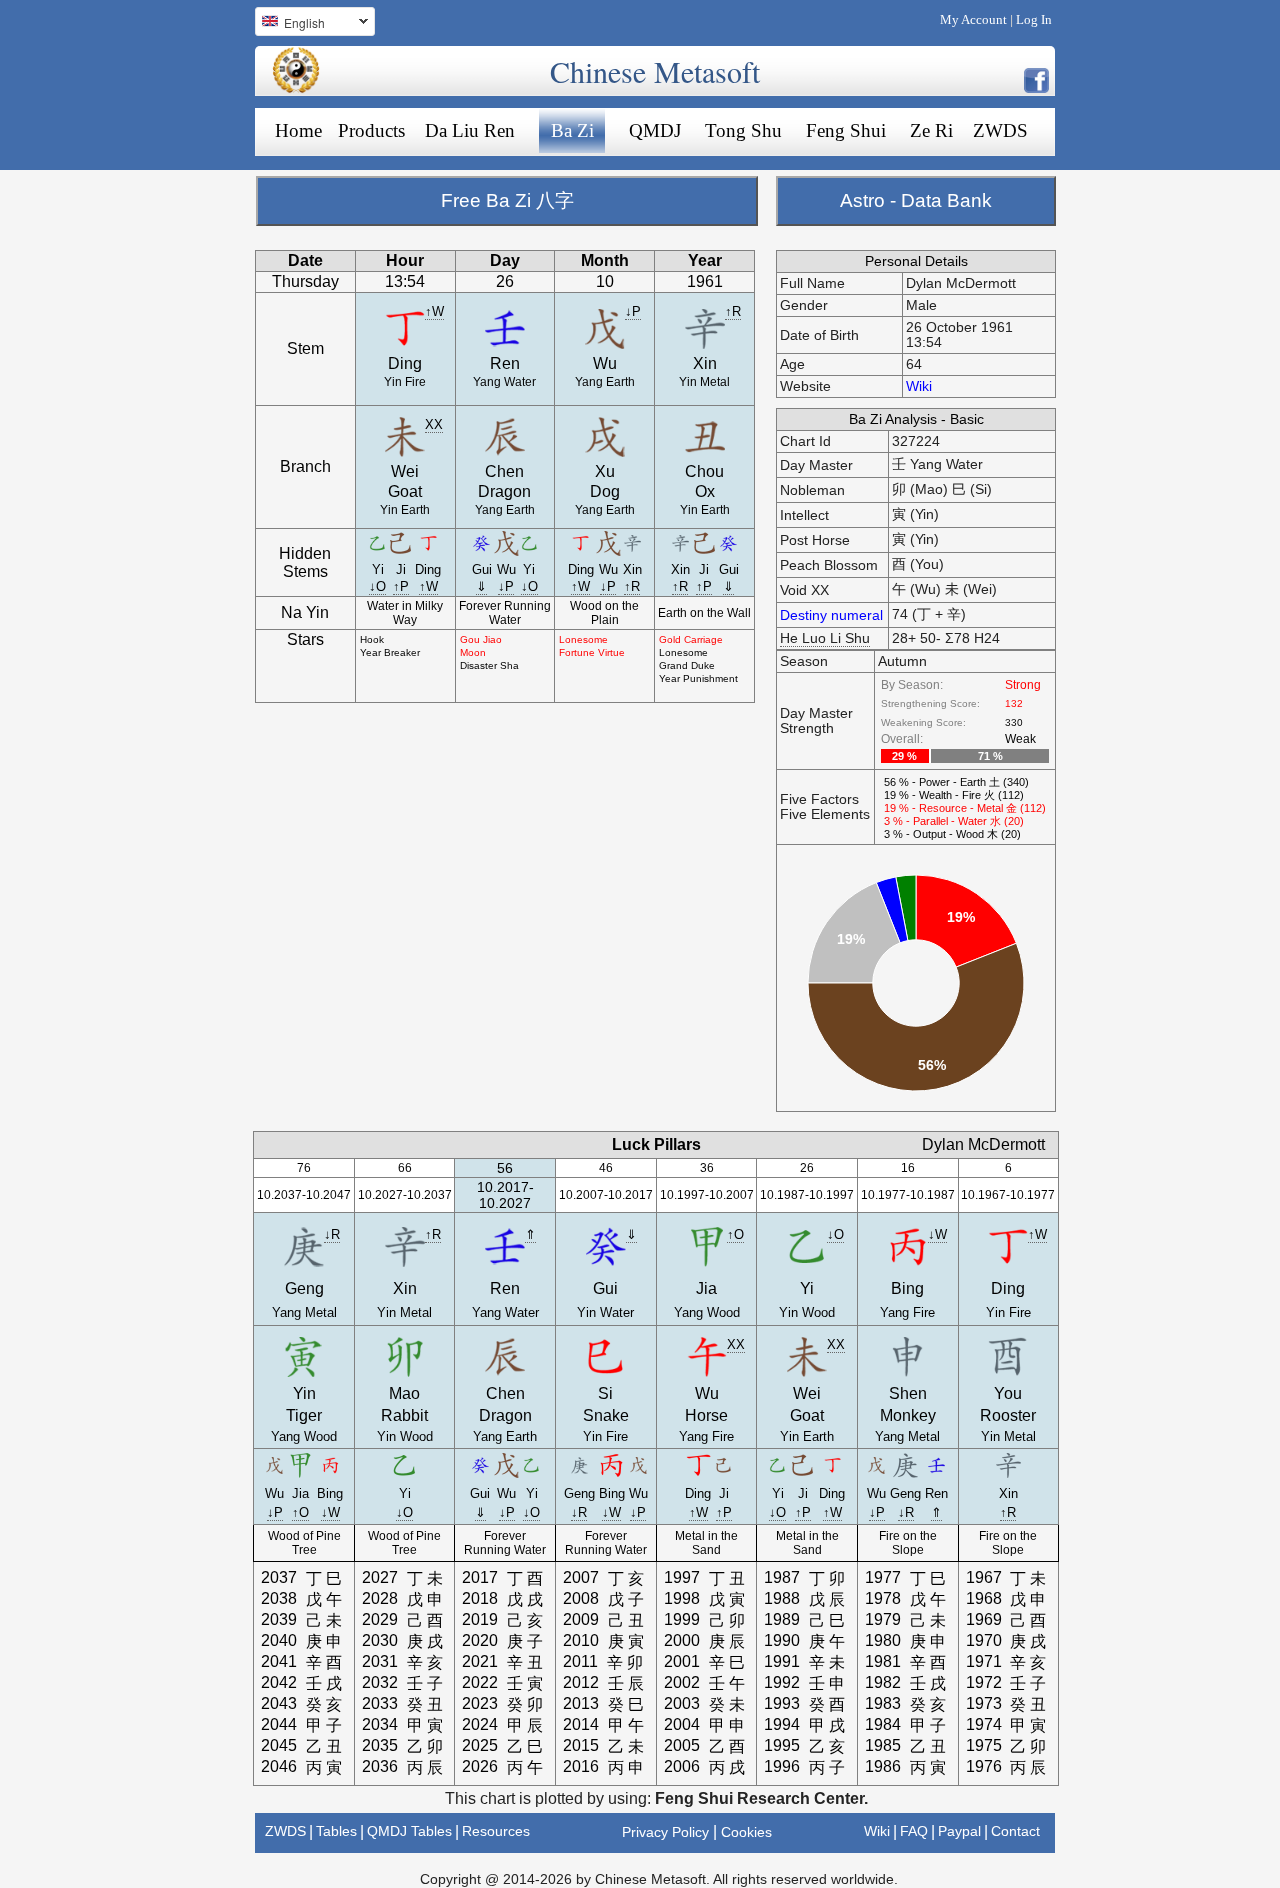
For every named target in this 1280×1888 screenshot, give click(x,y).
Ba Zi (572, 130)
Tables (336, 1831)
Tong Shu (743, 130)
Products (371, 130)
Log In (1034, 19)
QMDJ (655, 130)
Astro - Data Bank (916, 200)
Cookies (746, 1832)
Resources (496, 1831)
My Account (973, 19)
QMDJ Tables (409, 1831)
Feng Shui (846, 130)
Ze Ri (931, 130)
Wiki (919, 386)
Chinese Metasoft (655, 71)
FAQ (914, 1831)
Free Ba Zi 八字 (507, 200)
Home (298, 130)
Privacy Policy (665, 1832)
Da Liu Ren (470, 130)
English (290, 25)
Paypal (959, 1831)
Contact (1015, 1831)
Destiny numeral (831, 615)
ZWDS (1000, 130)
